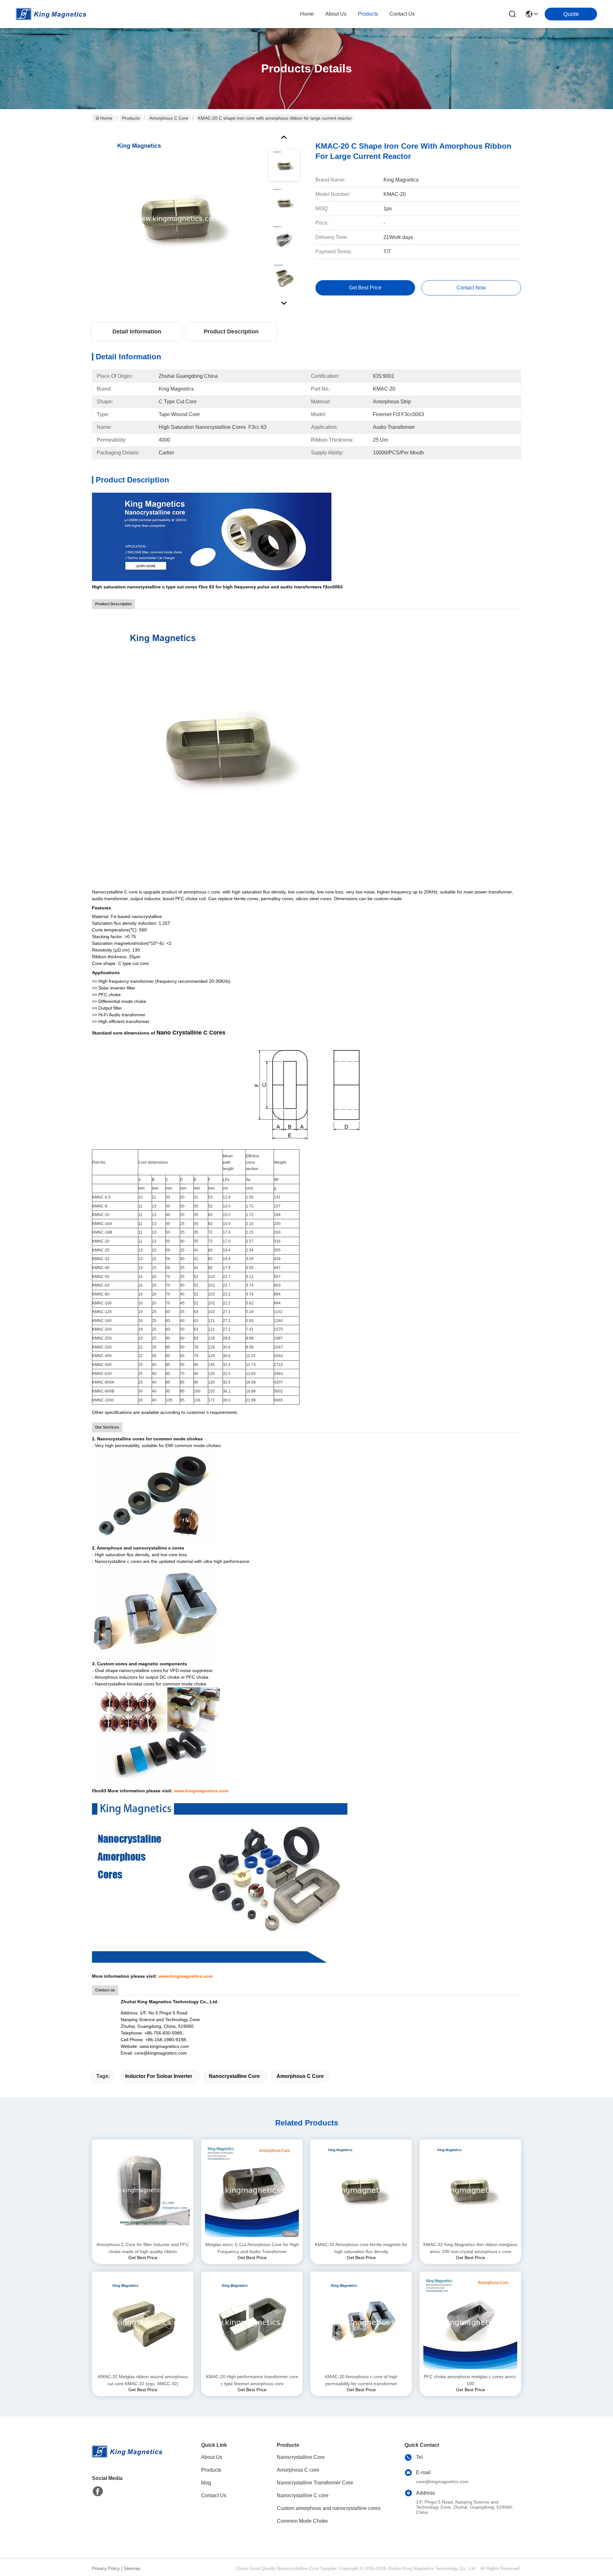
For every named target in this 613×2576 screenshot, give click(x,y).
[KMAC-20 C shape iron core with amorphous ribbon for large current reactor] (177, 218)
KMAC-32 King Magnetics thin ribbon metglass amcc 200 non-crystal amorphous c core (470, 2248)
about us (336, 14)
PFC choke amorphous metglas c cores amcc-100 (470, 2380)
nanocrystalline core (234, 2076)
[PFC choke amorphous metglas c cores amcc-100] (470, 2322)
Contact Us (214, 2495)
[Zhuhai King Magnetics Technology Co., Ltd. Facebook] (98, 2491)
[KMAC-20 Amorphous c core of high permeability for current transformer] (361, 2322)
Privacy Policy (106, 2568)
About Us (212, 2457)
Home (307, 14)
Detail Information (137, 332)
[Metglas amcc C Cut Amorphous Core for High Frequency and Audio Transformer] (252, 2190)
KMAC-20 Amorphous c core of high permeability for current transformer (361, 2380)
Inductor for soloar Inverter (159, 2076)
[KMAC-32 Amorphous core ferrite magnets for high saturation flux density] (361, 2190)
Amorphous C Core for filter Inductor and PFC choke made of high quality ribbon (143, 2248)
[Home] (127, 2459)
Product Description (231, 332)
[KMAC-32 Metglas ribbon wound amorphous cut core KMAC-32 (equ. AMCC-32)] (143, 2322)
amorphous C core (300, 2076)
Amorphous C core (169, 118)
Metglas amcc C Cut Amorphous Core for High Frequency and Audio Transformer (252, 2248)
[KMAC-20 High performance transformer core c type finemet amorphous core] (252, 2322)
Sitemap (132, 2568)
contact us (402, 14)
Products (131, 118)
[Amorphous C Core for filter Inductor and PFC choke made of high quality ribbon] (143, 2190)
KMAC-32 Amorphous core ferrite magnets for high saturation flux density (361, 2248)
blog (206, 2483)
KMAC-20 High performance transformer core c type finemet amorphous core (252, 2380)
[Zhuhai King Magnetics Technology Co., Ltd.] (51, 14)
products (368, 14)
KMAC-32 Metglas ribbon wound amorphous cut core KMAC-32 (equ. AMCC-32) (143, 2380)
